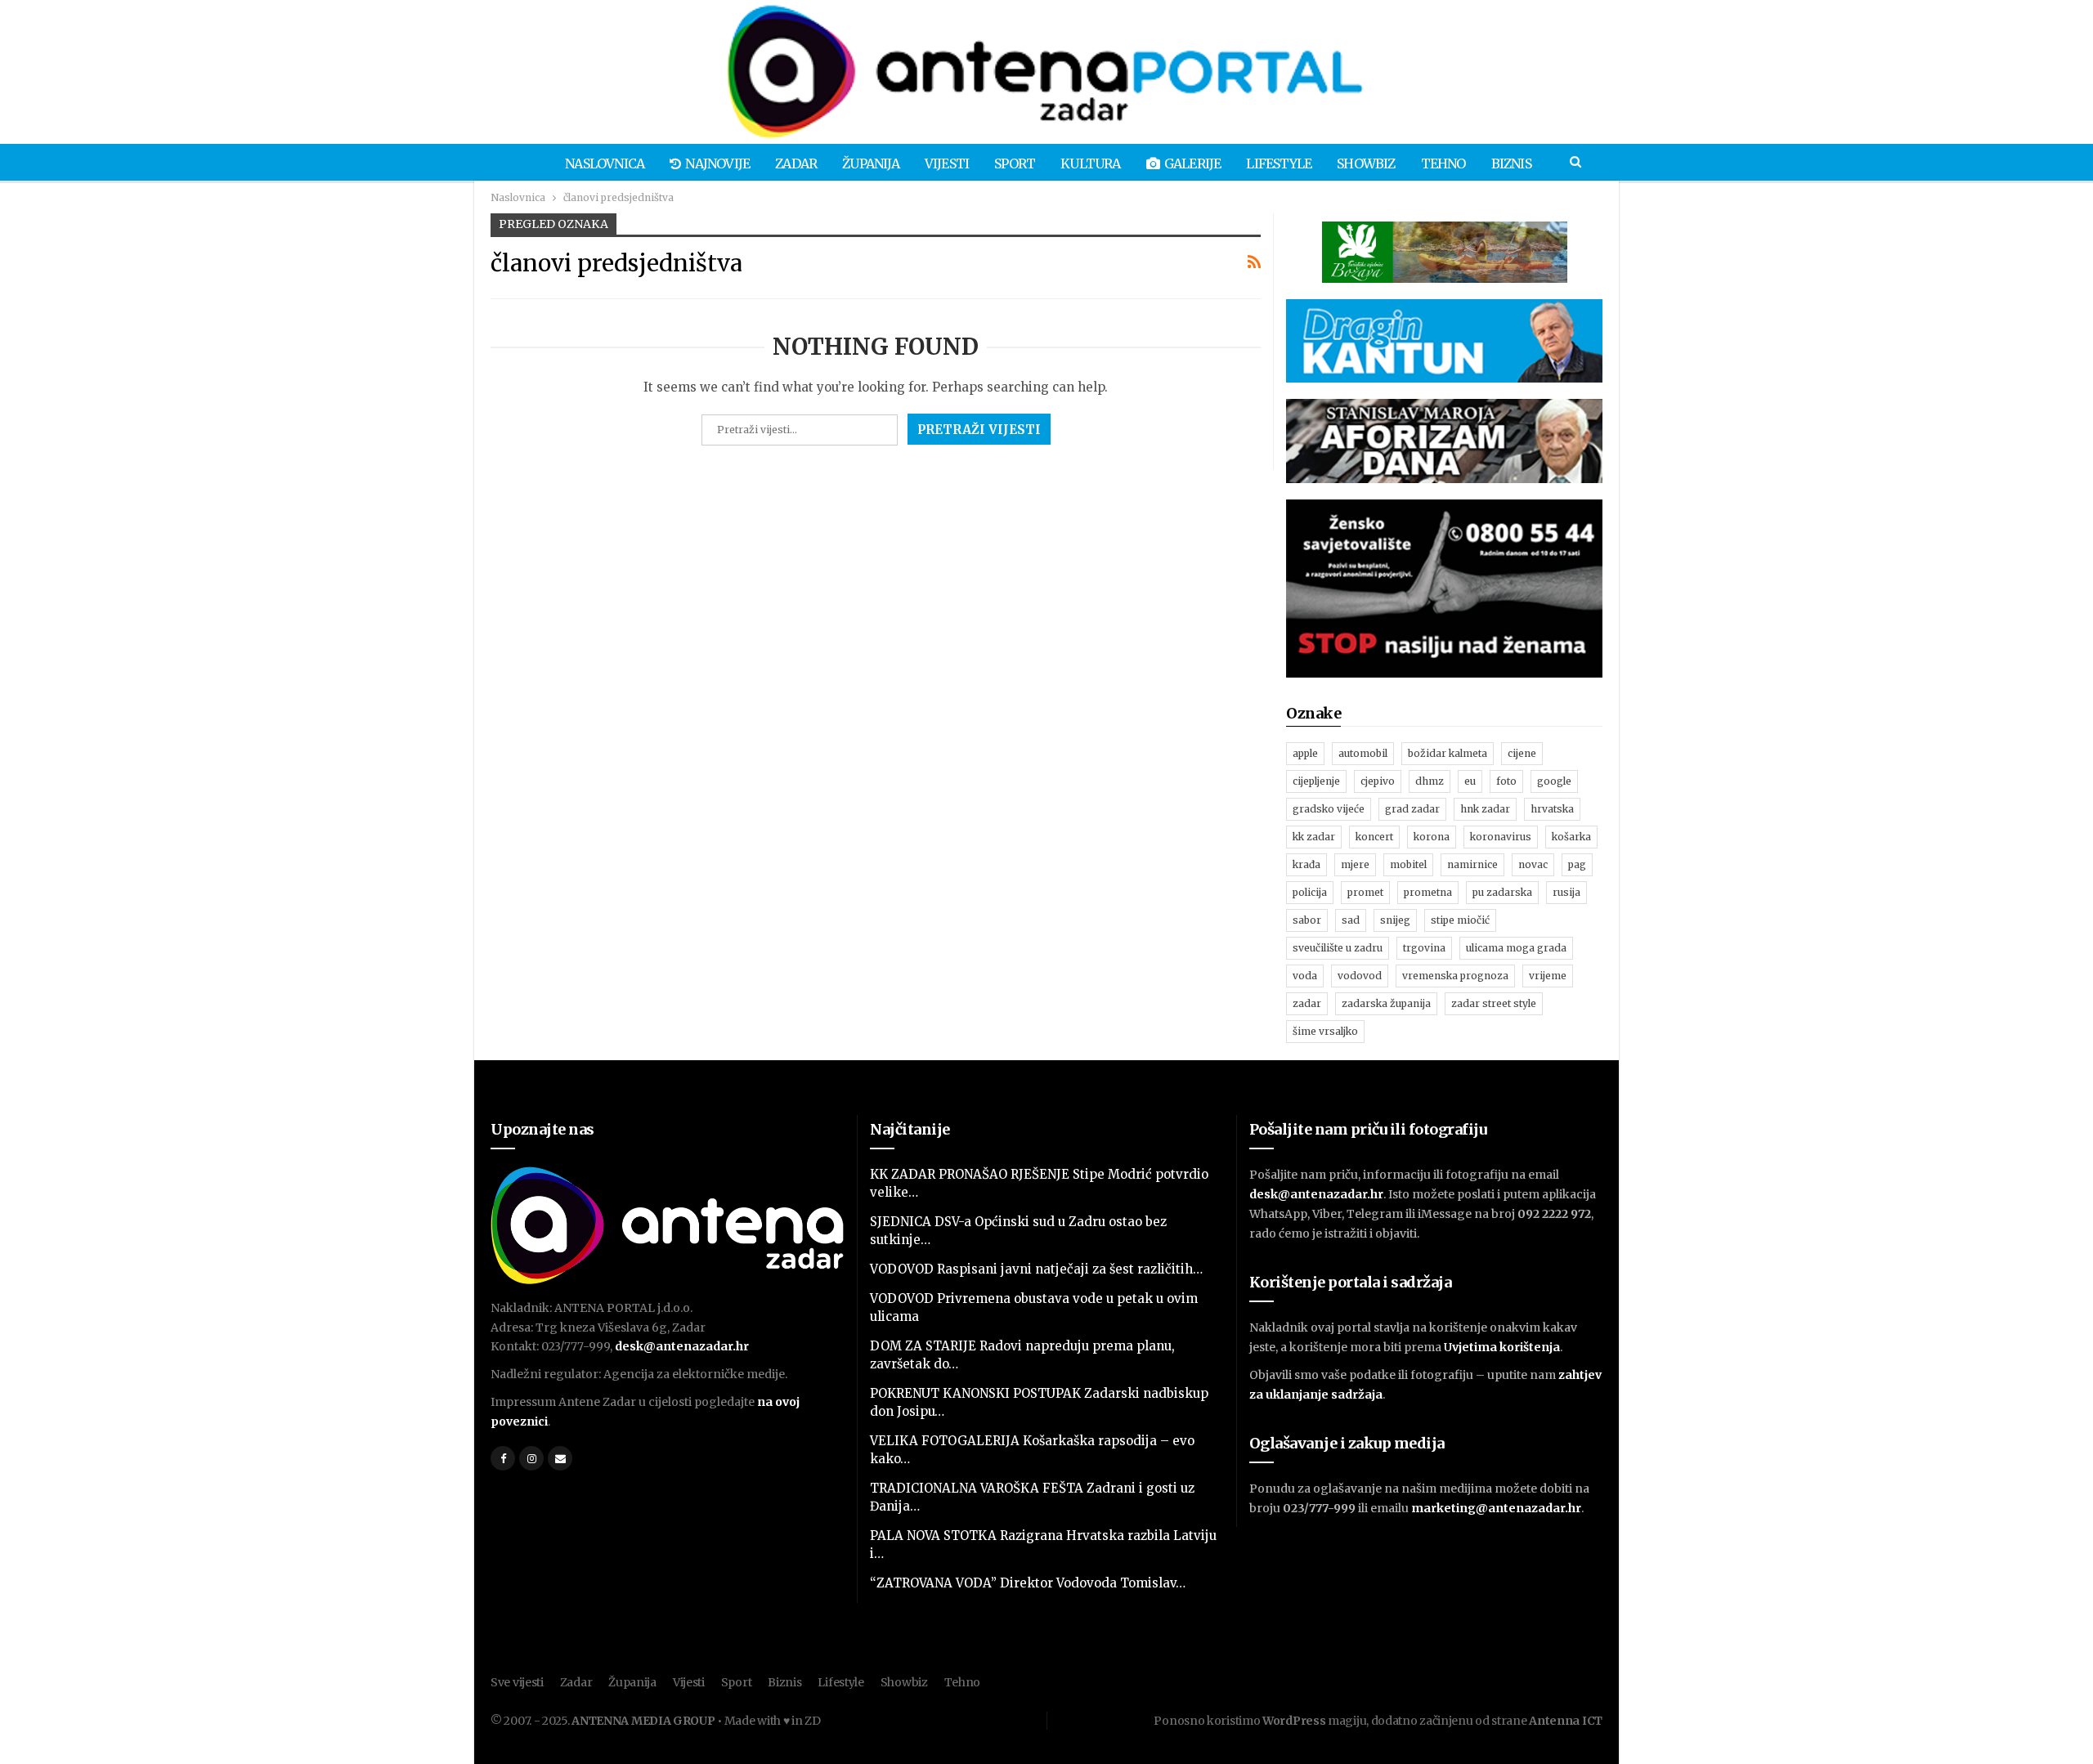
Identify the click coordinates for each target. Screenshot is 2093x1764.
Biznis (1511, 163)
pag (1577, 864)
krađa (1306, 864)
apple (1305, 753)
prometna (1428, 892)
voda (1305, 976)
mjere (1355, 864)
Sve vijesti (517, 1682)
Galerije (1193, 163)
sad (1351, 920)
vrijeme (1548, 976)
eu (1470, 781)
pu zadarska (1502, 892)
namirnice (1472, 864)
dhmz (1430, 781)
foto (1506, 781)
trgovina (1424, 948)
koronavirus (1501, 837)
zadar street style (1494, 1003)
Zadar (796, 163)
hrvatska (1552, 809)
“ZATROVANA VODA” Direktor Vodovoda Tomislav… (1028, 1583)
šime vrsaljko (1325, 1031)
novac (1533, 864)
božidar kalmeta (1448, 753)
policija (1310, 892)
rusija (1566, 892)
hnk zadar (1485, 809)
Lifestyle (1279, 163)
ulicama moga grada (1516, 948)
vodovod (1360, 976)
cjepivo (1378, 781)
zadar (1307, 1003)
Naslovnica (605, 163)
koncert (1374, 837)
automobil (1363, 753)
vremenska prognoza (1455, 976)
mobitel (1408, 864)
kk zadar (1314, 837)
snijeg (1395, 920)
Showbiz (1366, 163)
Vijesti (947, 163)
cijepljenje (1316, 781)
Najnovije (717, 163)
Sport (1015, 163)
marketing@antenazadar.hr (1496, 1508)
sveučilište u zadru (1338, 948)
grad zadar (1412, 809)
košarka (1571, 837)
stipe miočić (1460, 920)
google (1554, 781)
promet (1365, 892)
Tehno (1443, 163)
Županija (871, 163)
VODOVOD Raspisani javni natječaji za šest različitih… (1036, 1269)
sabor (1307, 920)
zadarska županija (1386, 1003)
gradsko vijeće (1329, 809)
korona (1432, 837)
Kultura (1090, 163)
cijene (1522, 753)
